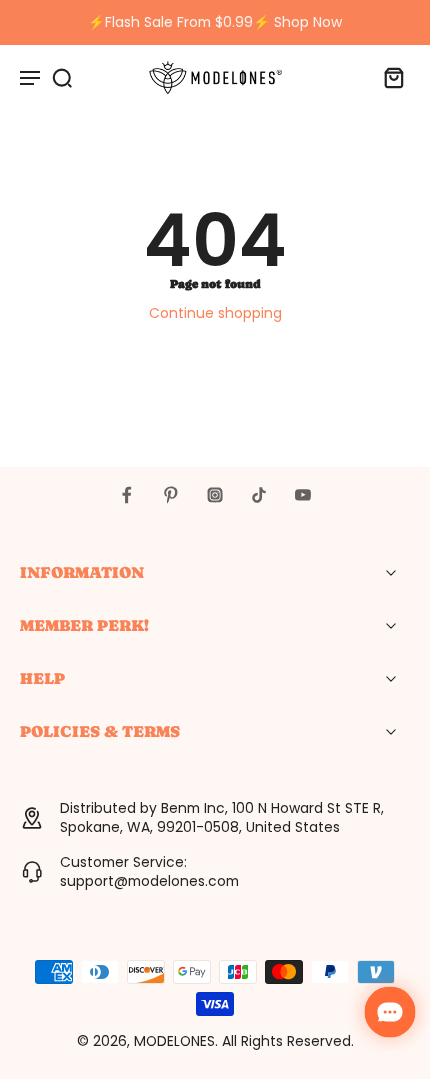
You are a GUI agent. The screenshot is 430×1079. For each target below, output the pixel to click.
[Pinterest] (171, 495)
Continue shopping (215, 313)
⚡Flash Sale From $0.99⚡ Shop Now (215, 22)
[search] (62, 77)
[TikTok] (259, 495)
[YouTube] (303, 495)
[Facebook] (127, 495)
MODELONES (174, 1041)
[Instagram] (215, 495)
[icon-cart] (388, 77)
